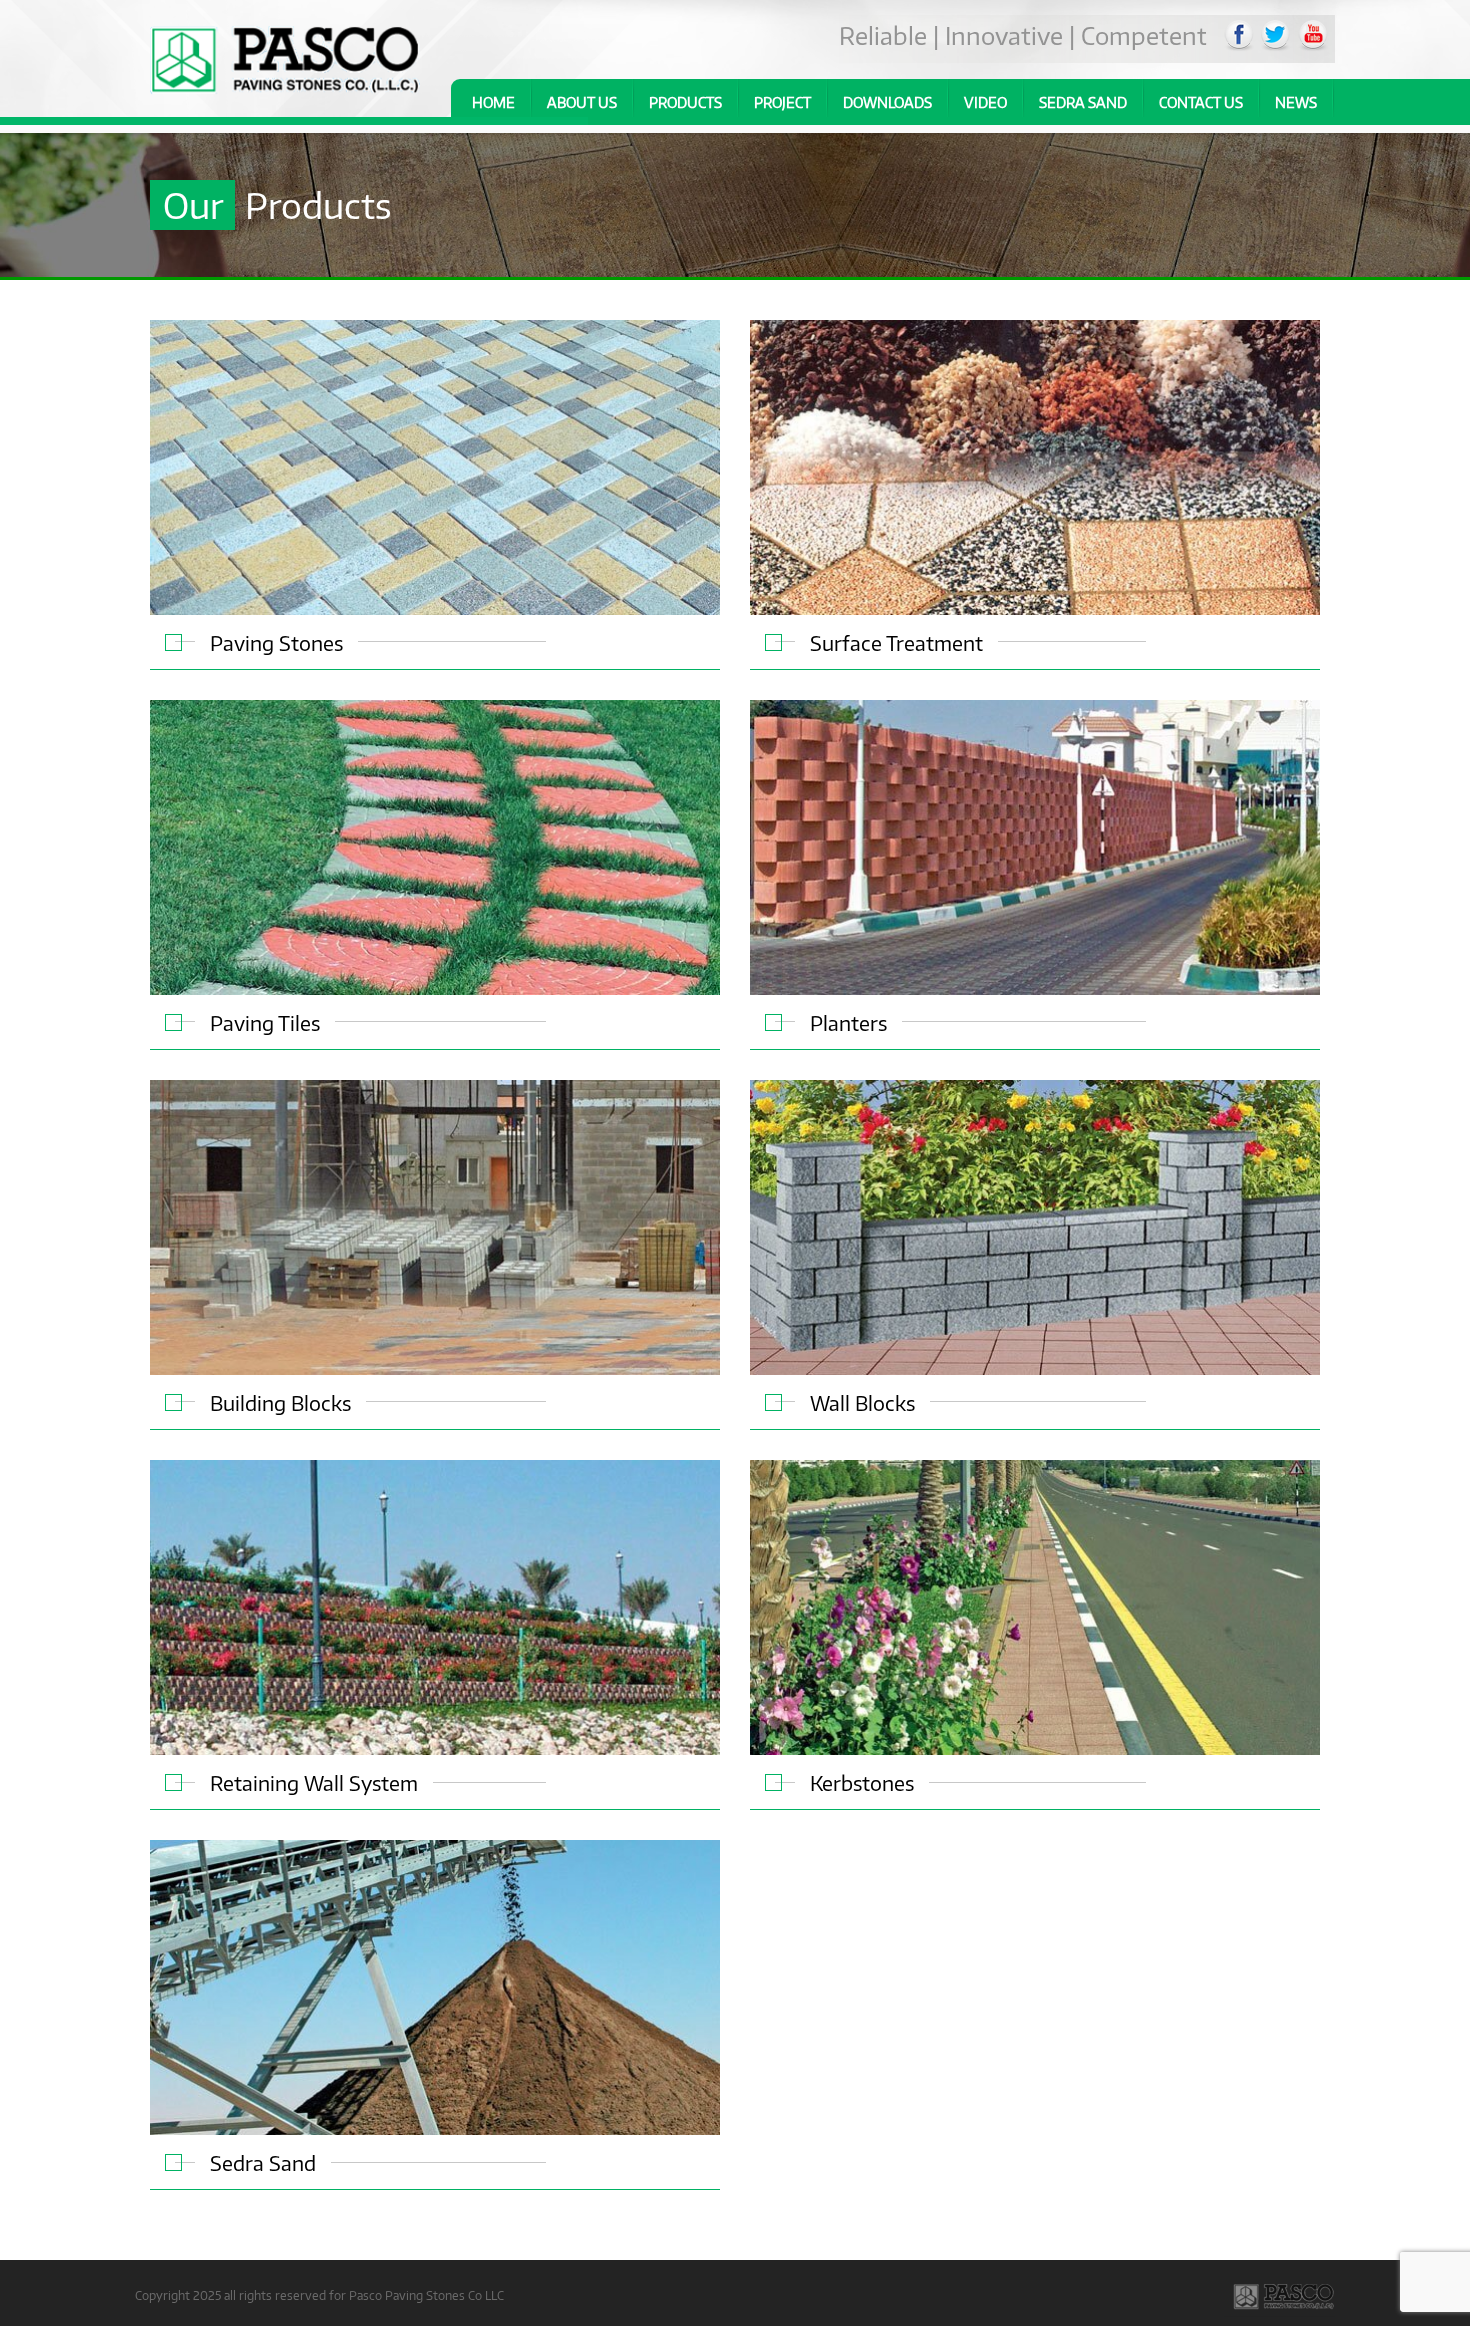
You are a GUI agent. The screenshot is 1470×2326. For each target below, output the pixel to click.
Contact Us (1201, 102)
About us (582, 102)
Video (985, 102)
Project (782, 102)
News (1296, 102)
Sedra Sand (1083, 102)
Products (685, 102)
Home (493, 102)
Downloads (887, 102)
